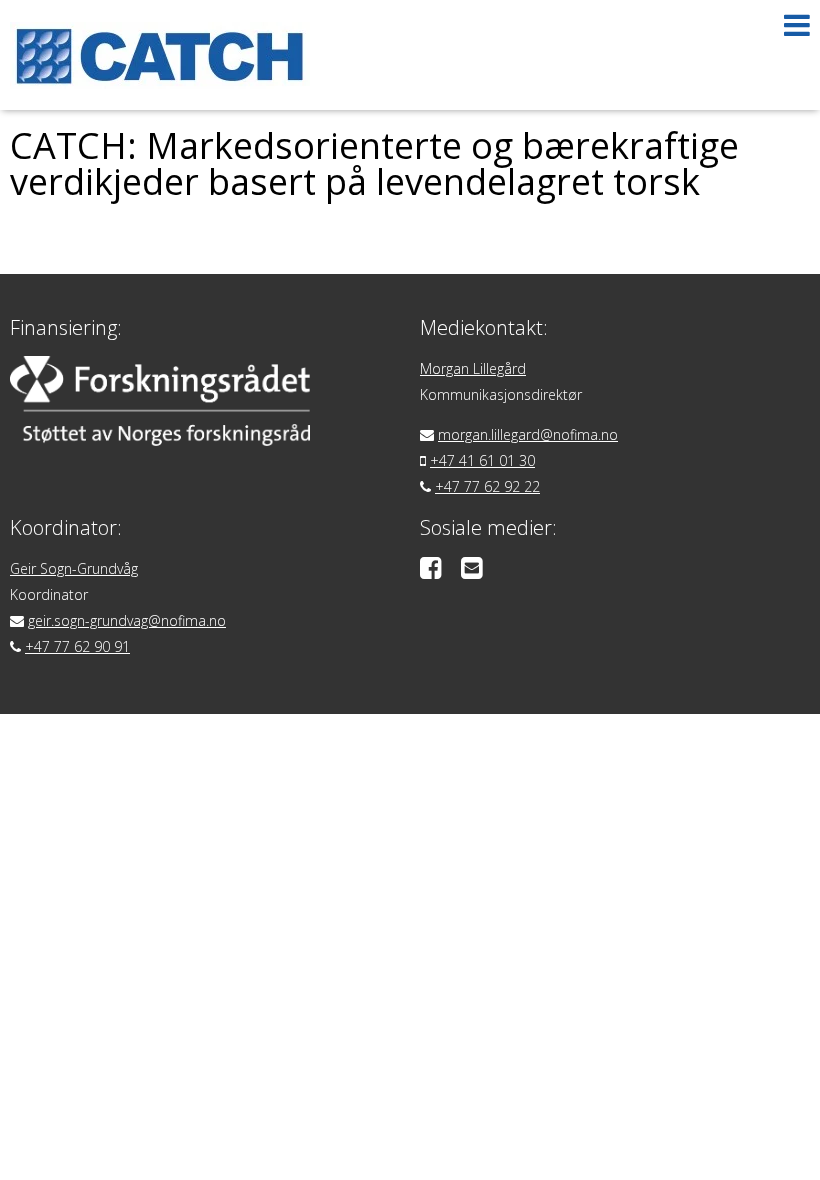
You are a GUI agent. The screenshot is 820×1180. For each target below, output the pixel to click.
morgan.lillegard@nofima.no (528, 434)
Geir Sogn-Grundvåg (74, 568)
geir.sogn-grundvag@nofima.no (127, 620)
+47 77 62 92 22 (487, 486)
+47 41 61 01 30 (482, 460)
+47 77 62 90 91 (77, 646)
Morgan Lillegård (473, 368)
